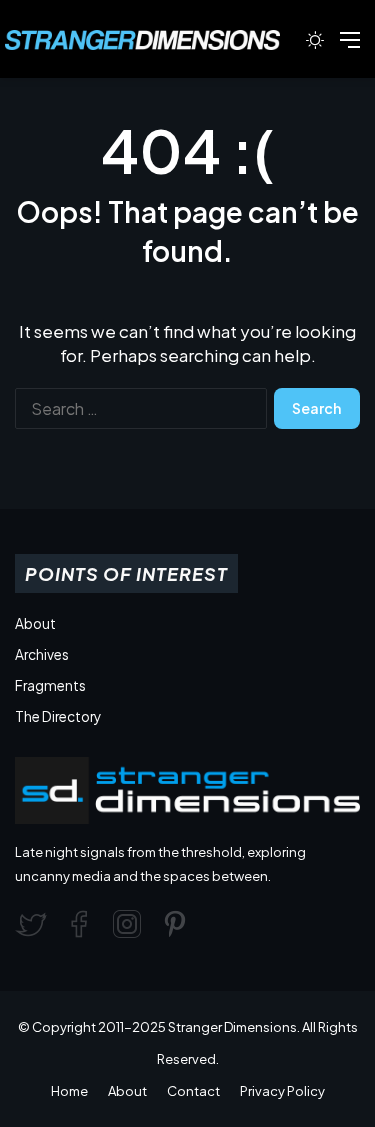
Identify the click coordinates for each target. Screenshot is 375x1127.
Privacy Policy (282, 1091)
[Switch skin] (315, 46)
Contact (193, 1091)
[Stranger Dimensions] (152, 40)
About (35, 623)
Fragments (50, 685)
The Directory (58, 716)
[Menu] (350, 46)
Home (69, 1091)
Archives (42, 654)
